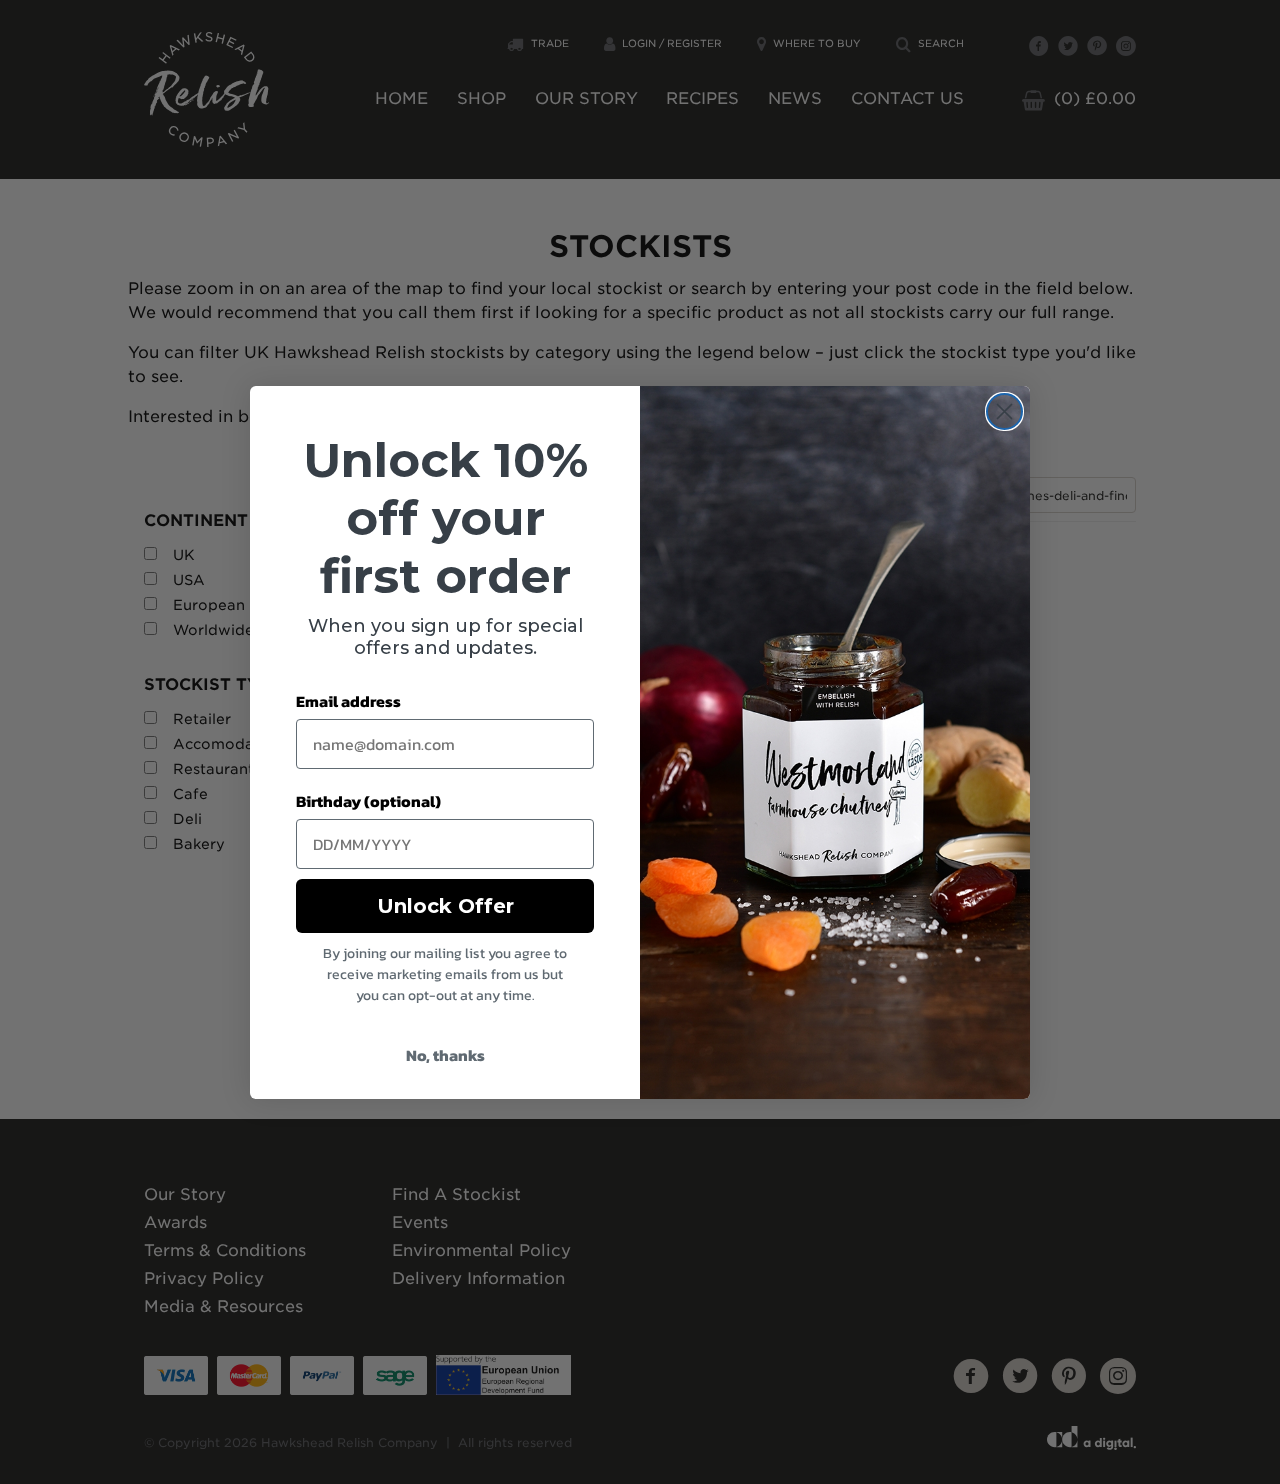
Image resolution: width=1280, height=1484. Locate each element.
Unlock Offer (445, 906)
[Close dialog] (1004, 411)
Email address (348, 701)
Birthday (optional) (368, 801)
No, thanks (445, 1055)
